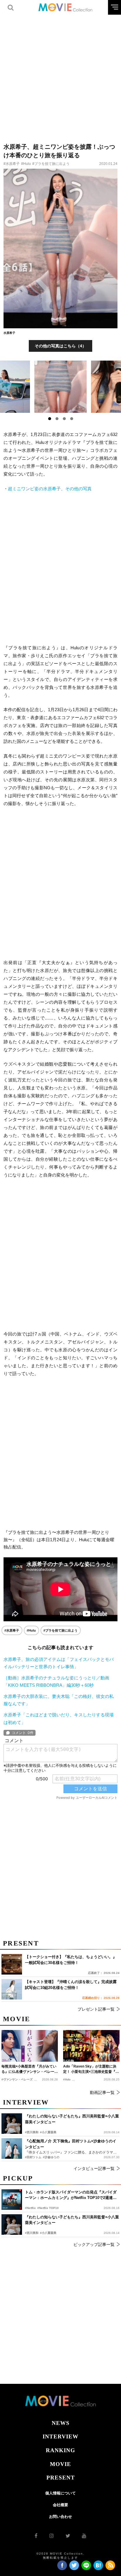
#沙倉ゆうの (51, 2157)
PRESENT (61, 2478)
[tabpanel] (61, 387)
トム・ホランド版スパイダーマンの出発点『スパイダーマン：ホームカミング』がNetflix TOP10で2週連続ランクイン (71, 2195)
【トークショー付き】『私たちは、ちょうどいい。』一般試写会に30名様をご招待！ (71, 1960)
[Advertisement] (60, 75)
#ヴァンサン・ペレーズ (17, 2079)
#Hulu (26, 164)
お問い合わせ (60, 2517)
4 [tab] (72, 419)
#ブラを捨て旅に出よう (51, 164)
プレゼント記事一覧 (96, 2009)
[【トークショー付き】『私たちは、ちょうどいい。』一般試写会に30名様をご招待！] (12, 1964)
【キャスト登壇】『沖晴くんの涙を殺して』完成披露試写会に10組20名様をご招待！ (71, 1985)
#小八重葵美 (48, 2233)
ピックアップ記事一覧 (94, 2244)
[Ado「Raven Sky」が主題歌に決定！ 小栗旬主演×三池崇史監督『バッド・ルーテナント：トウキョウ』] (91, 2046)
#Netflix (30, 2208)
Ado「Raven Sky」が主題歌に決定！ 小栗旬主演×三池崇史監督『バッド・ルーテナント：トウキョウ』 (91, 2069)
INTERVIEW (60, 2436)
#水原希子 (12, 164)
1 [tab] (50, 419)
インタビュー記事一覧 (94, 2168)
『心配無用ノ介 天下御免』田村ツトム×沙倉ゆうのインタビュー (71, 2144)
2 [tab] (57, 419)
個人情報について (60, 2493)
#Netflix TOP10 (48, 2208)
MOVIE (60, 2464)
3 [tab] (64, 419)
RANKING (60, 2450)
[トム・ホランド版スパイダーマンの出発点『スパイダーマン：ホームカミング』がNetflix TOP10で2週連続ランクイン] (12, 2200)
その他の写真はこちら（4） (60, 346)
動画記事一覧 (102, 2092)
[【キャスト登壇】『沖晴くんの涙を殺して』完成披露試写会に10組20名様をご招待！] (12, 1989)
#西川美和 (32, 2233)
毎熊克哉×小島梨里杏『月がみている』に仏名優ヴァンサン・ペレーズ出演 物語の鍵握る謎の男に (30, 2069)
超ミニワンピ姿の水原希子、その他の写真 (50, 489)
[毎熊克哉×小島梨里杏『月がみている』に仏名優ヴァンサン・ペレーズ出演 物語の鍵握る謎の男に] (30, 2046)
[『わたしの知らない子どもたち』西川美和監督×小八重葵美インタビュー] (12, 2225)
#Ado (67, 2079)
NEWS (61, 2423)
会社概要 (60, 2505)
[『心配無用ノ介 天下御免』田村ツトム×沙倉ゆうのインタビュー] (12, 2149)
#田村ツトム (33, 2157)
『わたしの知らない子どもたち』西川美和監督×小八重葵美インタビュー (72, 2220)
